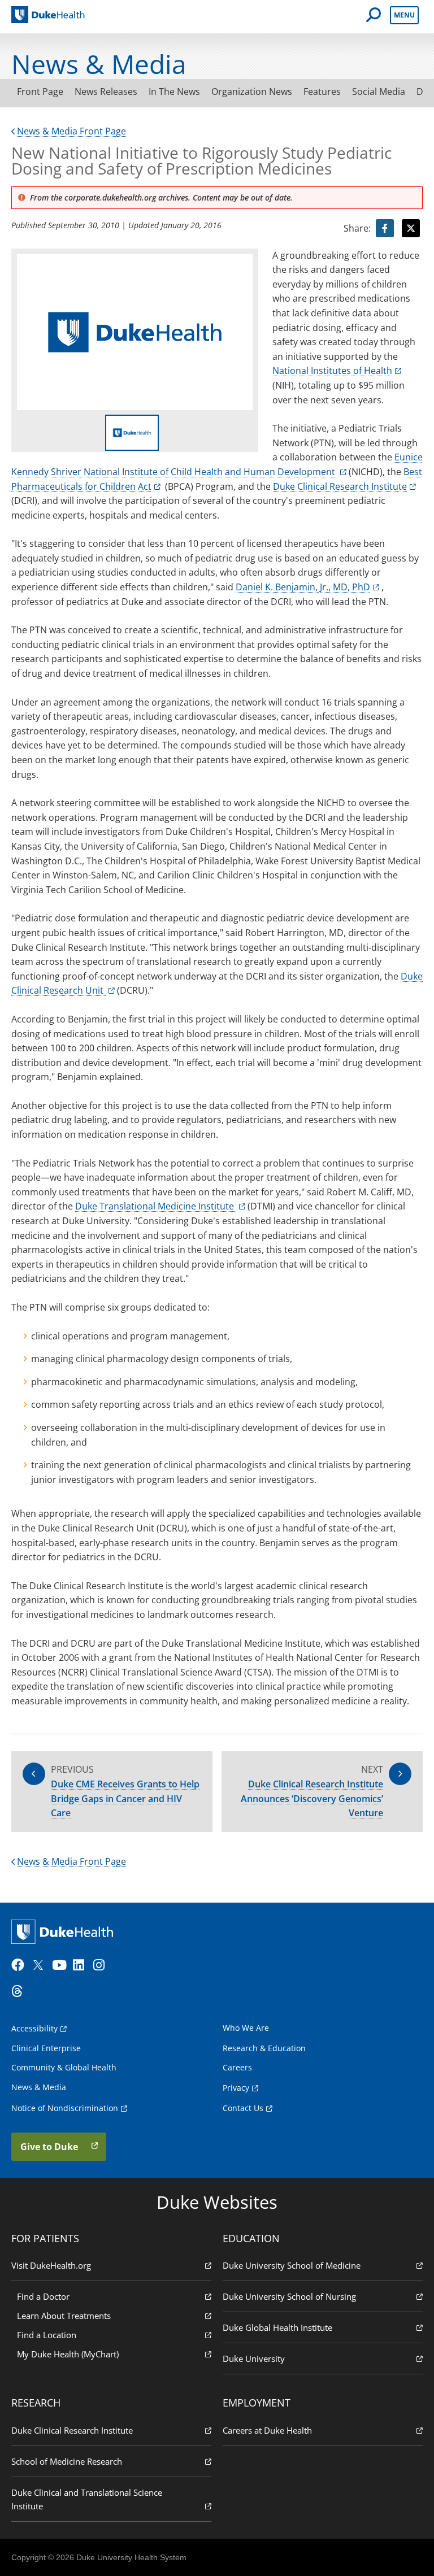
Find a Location (47, 2335)
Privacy (236, 2088)
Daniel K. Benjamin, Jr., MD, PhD (303, 587)
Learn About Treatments (64, 2316)
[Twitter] (41, 1965)
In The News (174, 92)
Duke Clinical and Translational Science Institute (87, 2499)
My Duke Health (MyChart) (68, 2354)
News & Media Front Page (71, 131)
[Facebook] (20, 1965)
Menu (404, 15)
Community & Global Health (64, 2067)
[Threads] (20, 1991)
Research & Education (264, 2048)
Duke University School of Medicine (292, 2265)
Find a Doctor (43, 2296)
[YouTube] (61, 1965)
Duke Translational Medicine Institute (156, 1206)
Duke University (254, 2359)
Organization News (252, 92)
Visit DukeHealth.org (51, 2265)
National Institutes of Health (332, 371)
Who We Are (246, 2028)
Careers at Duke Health (267, 2430)
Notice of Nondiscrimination (65, 2108)
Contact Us (243, 2108)
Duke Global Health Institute (277, 2327)
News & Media (39, 2087)
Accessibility (34, 2028)
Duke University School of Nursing (289, 2296)
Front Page (40, 92)
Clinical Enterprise (46, 2048)
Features (322, 92)
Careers (237, 2067)
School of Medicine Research (67, 2461)
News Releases (106, 92)
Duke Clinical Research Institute (340, 486)
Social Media (379, 92)
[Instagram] (102, 1965)
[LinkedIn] (82, 1965)
